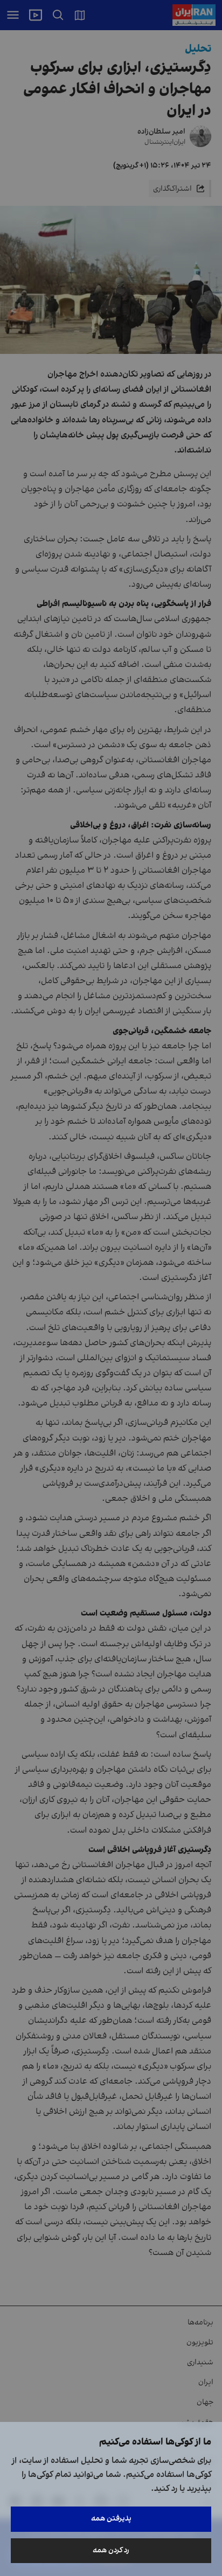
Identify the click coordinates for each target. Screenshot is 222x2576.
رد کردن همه (111, 2550)
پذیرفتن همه (111, 2519)
